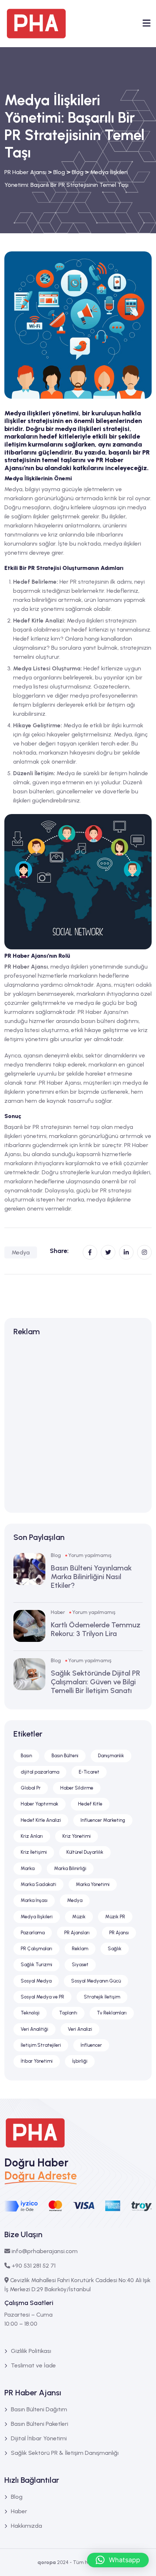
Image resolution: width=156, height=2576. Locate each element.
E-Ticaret (89, 1772)
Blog (56, 1555)
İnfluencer (91, 2045)
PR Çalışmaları (36, 1949)
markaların (63, 1136)
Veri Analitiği (34, 2029)
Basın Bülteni (65, 1756)
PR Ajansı (119, 1933)
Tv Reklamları (112, 2013)
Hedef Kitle (90, 1804)
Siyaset (80, 1965)
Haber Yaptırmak (40, 1804)
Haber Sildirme (77, 1788)
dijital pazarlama (40, 1772)
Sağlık (115, 1949)
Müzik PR (115, 1917)
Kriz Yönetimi (77, 1836)
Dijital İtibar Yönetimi (39, 2438)
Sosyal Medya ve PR (42, 1997)
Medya (21, 1252)
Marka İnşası (34, 1900)
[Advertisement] (78, 1426)
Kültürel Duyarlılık (85, 1852)
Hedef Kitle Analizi (41, 1820)
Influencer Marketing (103, 1820)
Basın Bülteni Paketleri (40, 2424)
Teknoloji (30, 2013)
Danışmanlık (111, 1756)
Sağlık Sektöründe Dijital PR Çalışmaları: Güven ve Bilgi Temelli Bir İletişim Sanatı (96, 1682)
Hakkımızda (26, 2526)
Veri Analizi (80, 2029)
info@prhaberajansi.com (45, 2251)
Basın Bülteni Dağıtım (39, 2409)
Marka (28, 1868)
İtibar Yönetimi (37, 2061)
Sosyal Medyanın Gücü (96, 1981)
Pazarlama (33, 1933)
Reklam (80, 1949)
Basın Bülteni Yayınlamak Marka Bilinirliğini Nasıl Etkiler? (91, 1577)
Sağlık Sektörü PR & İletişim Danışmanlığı (65, 2453)
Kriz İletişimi (34, 1852)
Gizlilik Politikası (31, 2351)
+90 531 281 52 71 (34, 2266)
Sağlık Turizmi (36, 1965)
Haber (58, 1612)
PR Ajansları (77, 1933)
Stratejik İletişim (102, 1997)
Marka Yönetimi (93, 1884)
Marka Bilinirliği (70, 1868)
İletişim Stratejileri (41, 2045)
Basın (26, 1756)
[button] (118, 2560)
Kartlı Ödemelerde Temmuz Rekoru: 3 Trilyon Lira (96, 1629)
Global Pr (31, 1788)
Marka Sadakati (38, 1884)
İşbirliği (80, 2061)
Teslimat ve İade (33, 2365)
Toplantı (68, 2013)
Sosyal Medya (36, 1981)
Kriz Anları (32, 1836)
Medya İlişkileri (37, 1917)
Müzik (79, 1917)
